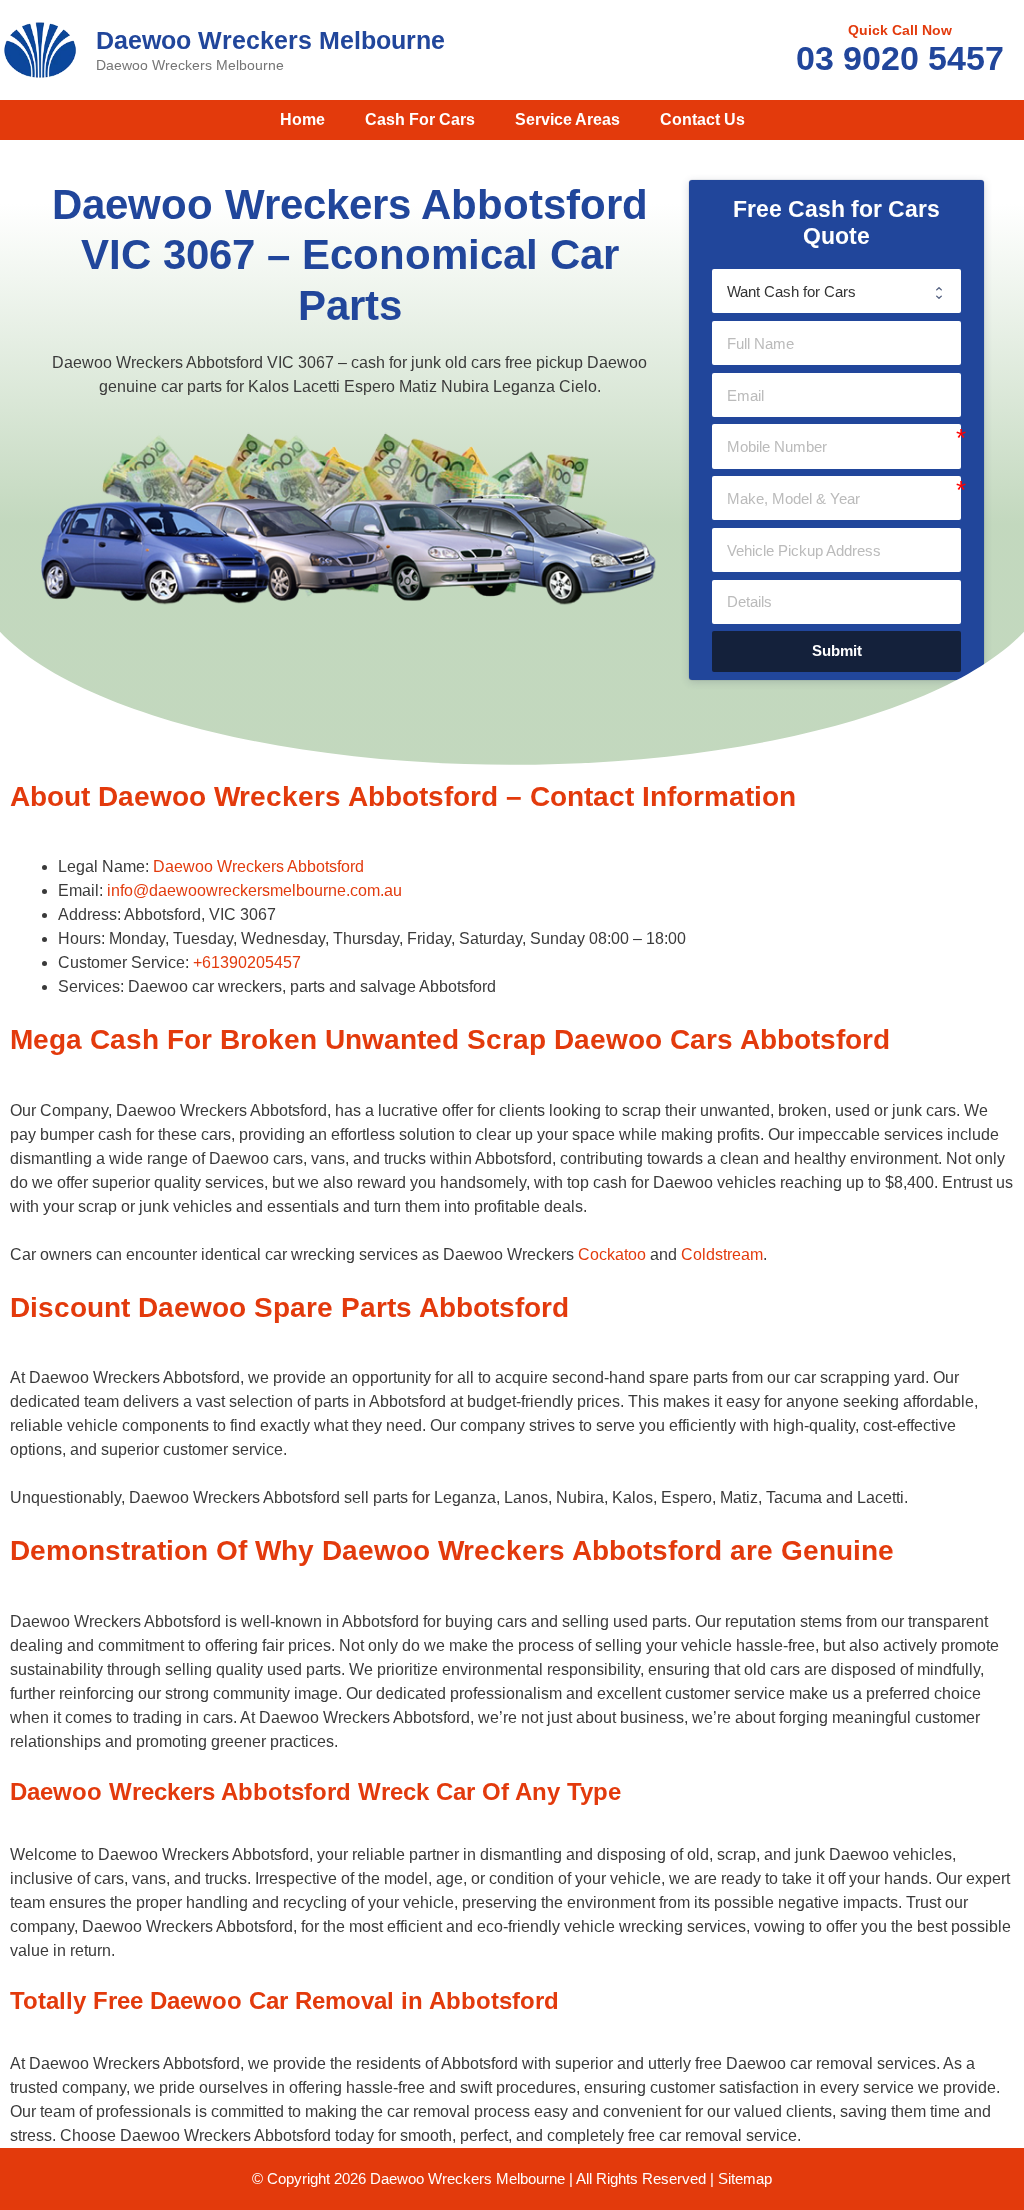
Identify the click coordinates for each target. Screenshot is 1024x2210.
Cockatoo (612, 1254)
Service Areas (567, 119)
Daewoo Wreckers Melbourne (270, 40)
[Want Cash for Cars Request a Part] (836, 291)
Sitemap (745, 2178)
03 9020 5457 (900, 58)
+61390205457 (247, 962)
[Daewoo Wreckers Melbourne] (40, 48)
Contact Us (702, 119)
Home (302, 119)
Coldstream (722, 1254)
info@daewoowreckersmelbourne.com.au (254, 890)
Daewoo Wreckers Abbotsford (258, 866)
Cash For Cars (420, 119)
